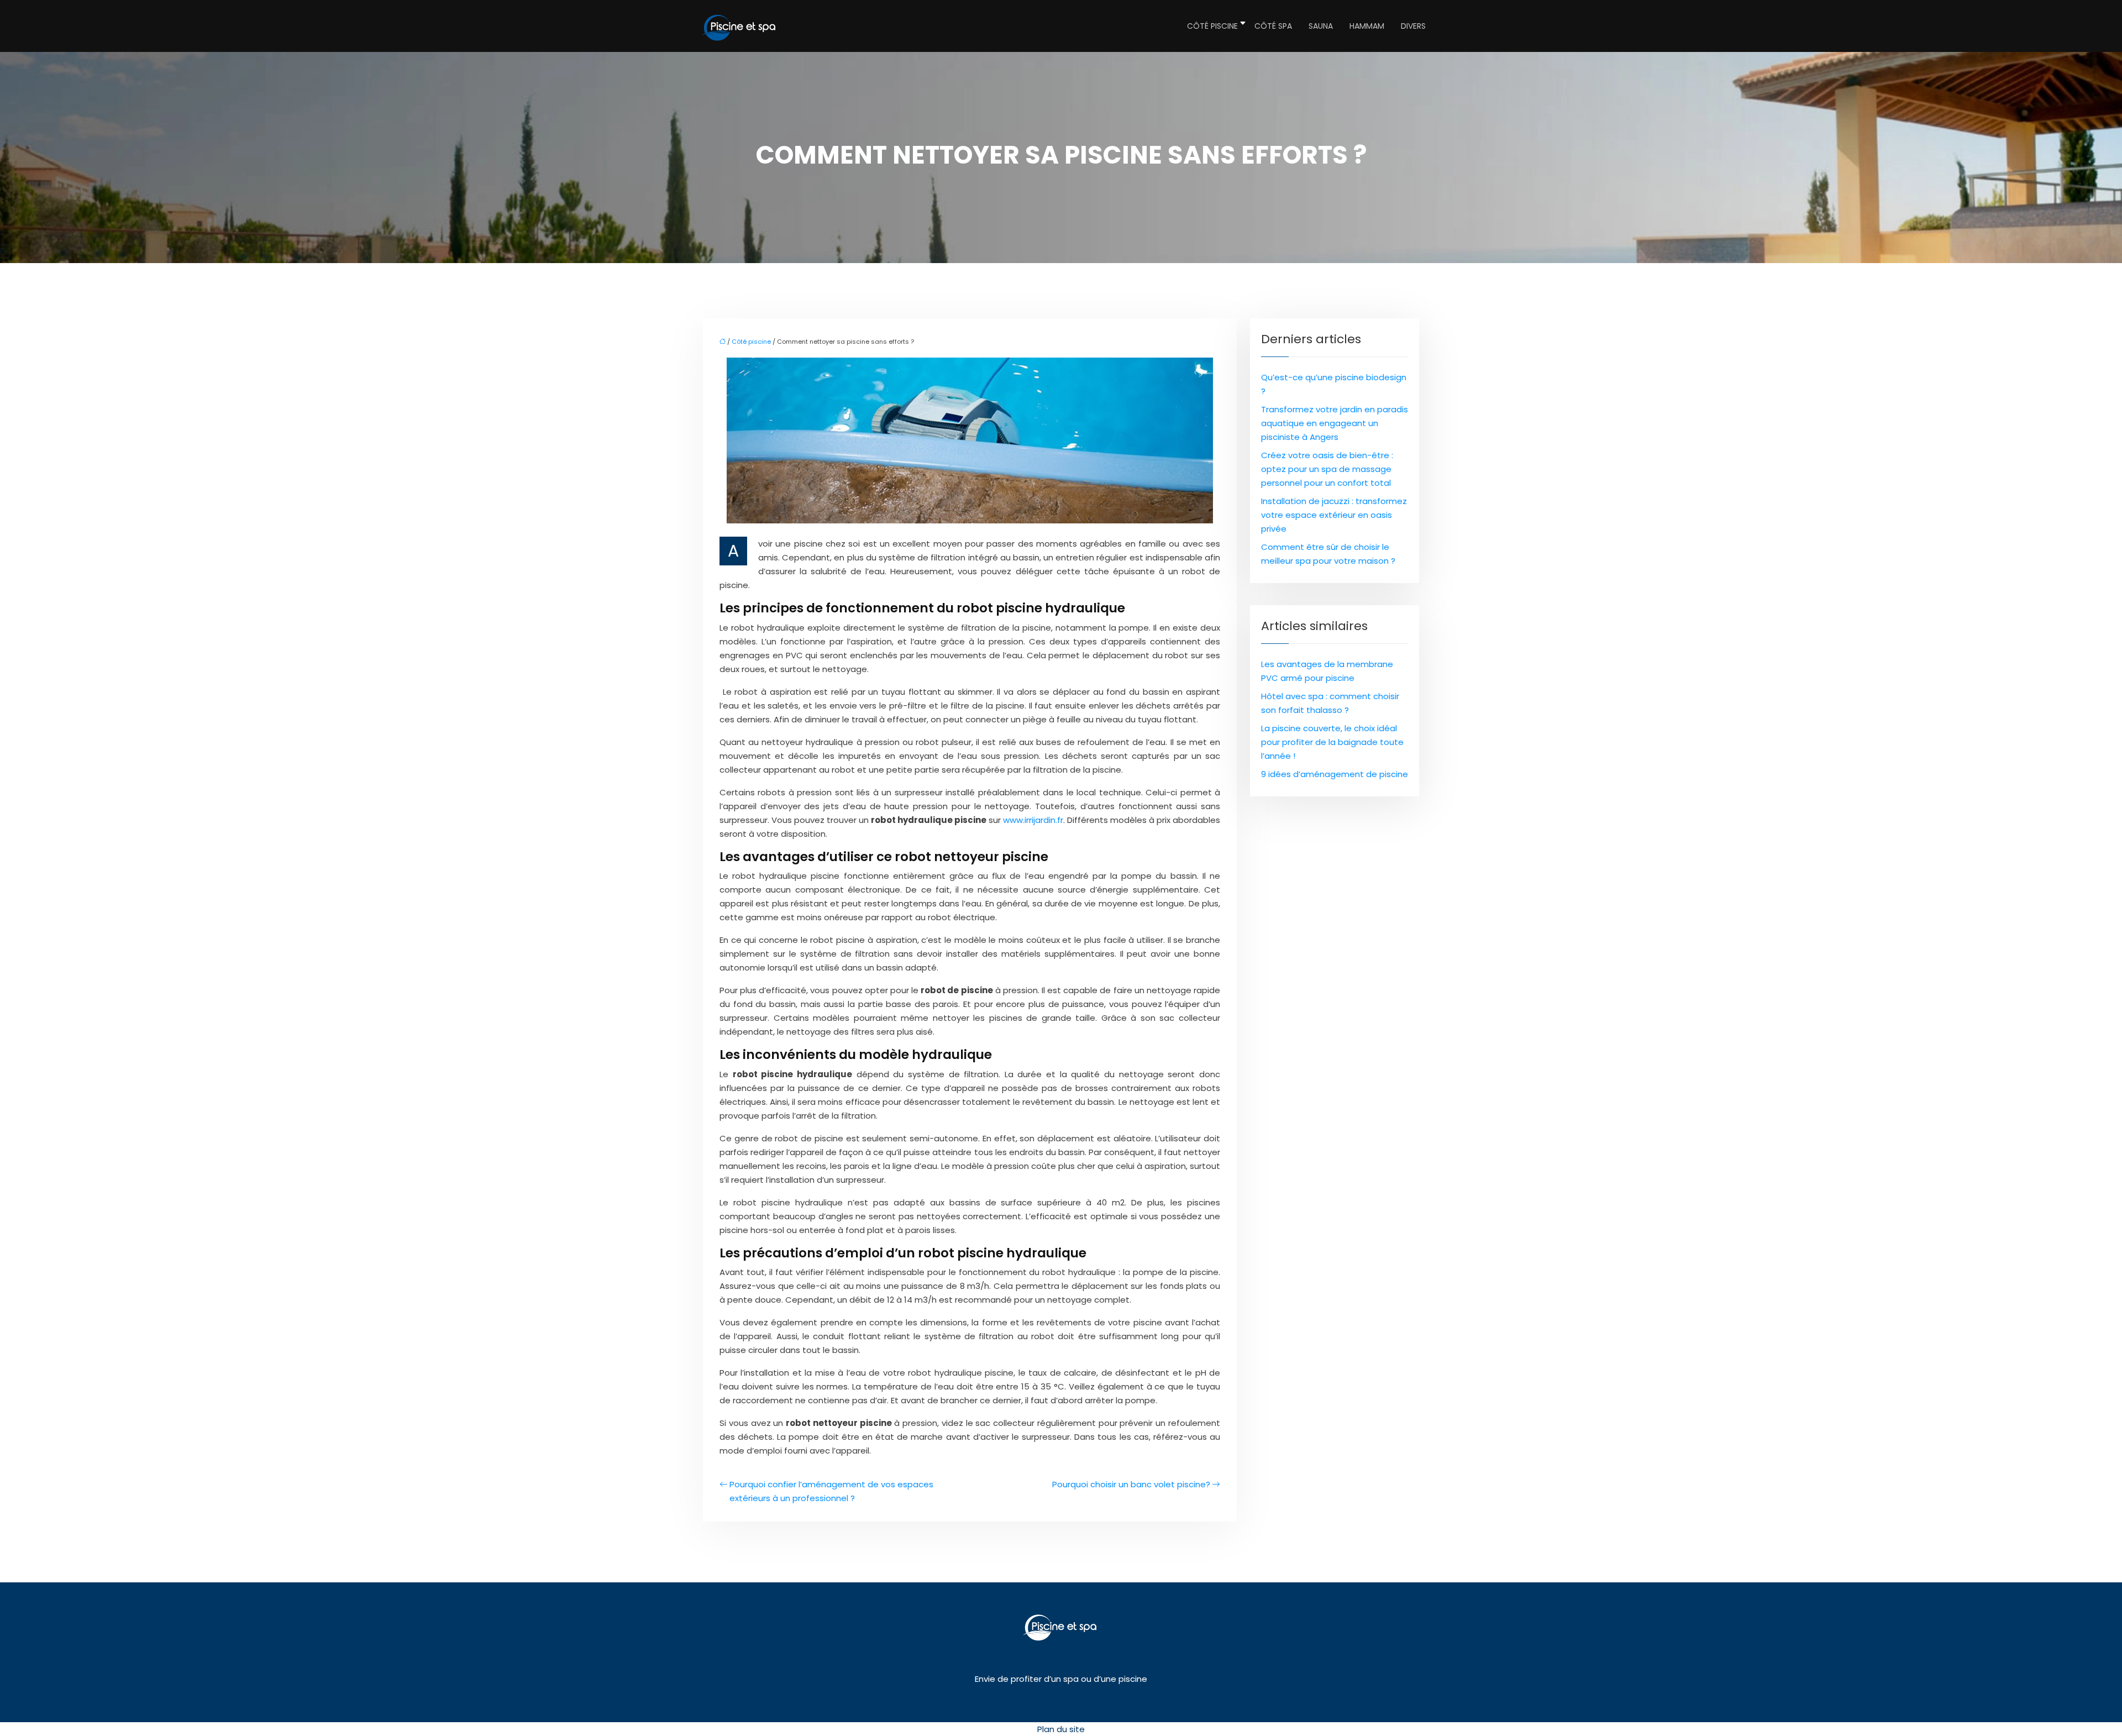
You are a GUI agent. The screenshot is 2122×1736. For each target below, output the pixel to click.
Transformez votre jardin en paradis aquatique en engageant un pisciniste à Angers (1335, 423)
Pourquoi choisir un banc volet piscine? (1131, 1484)
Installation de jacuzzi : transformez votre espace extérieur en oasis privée (1334, 515)
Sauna (1321, 26)
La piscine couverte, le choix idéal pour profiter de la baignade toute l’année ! (1332, 742)
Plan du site (1061, 1729)
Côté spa (1273, 26)
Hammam (1367, 26)
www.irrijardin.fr (1033, 820)
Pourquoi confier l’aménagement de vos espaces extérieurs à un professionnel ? (831, 1491)
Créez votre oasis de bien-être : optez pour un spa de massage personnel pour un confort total (1327, 469)
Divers (1413, 26)
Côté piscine (1212, 26)
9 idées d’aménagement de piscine (1335, 774)
